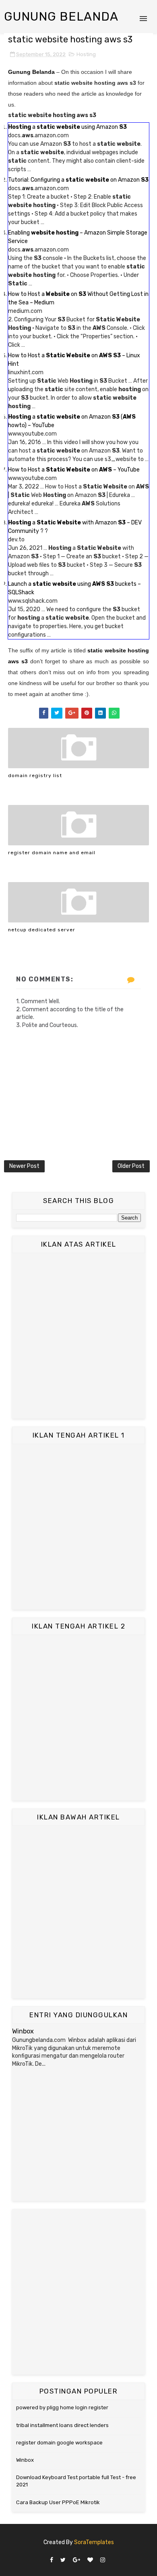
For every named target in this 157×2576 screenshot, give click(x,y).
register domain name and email (52, 853)
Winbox (23, 2031)
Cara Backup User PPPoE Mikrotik (58, 2502)
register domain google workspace (59, 2443)
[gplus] (76, 2560)
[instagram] (103, 2560)
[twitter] (63, 2560)
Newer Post (24, 1166)
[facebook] (52, 2560)
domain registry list (35, 776)
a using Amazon (67, 127)
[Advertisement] (78, 1336)
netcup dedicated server (42, 930)
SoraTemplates (94, 2542)
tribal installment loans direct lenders (62, 2425)
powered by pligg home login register (62, 2407)
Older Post (131, 1166)
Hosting (86, 54)
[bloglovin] (90, 2560)
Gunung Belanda (61, 17)
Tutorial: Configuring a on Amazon (78, 180)
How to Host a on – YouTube (74, 470)
